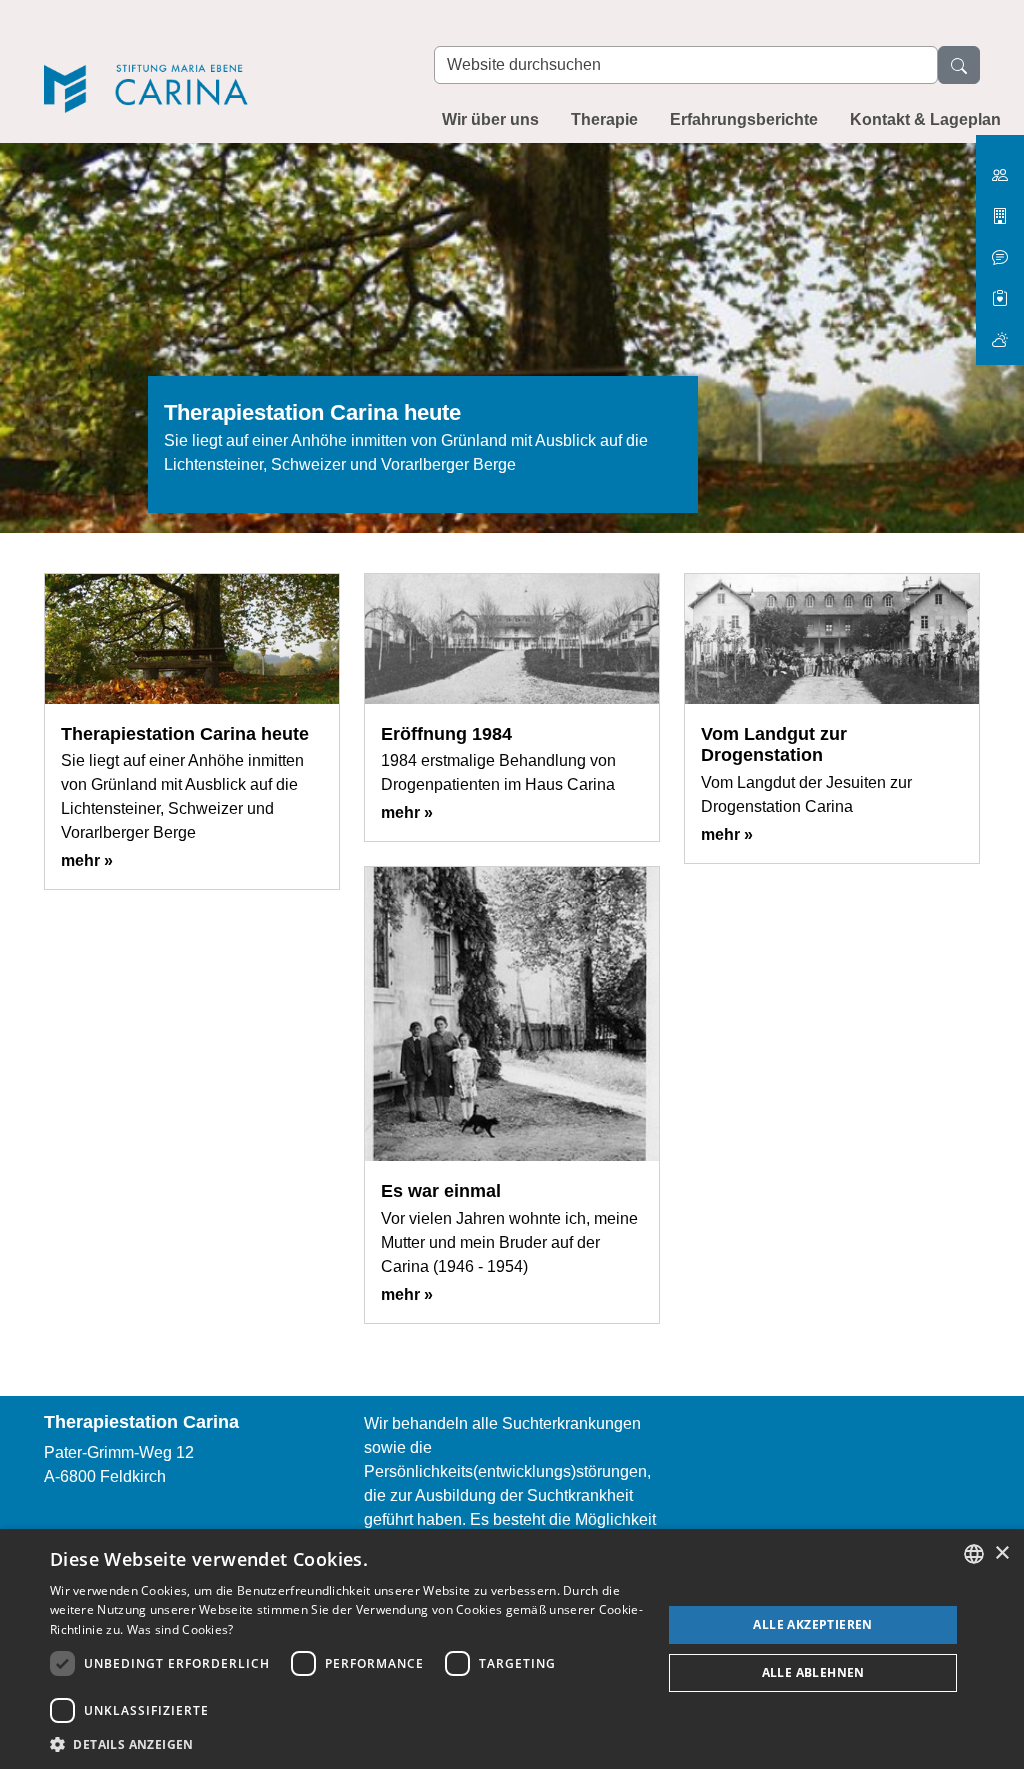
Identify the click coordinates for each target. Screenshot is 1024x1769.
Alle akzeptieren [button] (812, 1624)
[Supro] (1000, 290)
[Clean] (1000, 249)
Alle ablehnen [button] (813, 1672)
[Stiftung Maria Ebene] (1000, 167)
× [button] (1001, 1553)
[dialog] (512, 1649)
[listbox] (974, 1554)
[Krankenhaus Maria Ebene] (1000, 208)
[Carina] (219, 61)
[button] (347, 1744)
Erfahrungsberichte (744, 119)
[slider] (512, 350)
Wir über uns (490, 119)
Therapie (604, 119)
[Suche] (959, 65)
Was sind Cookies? (180, 1629)
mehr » (87, 860)
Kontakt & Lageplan (925, 119)
